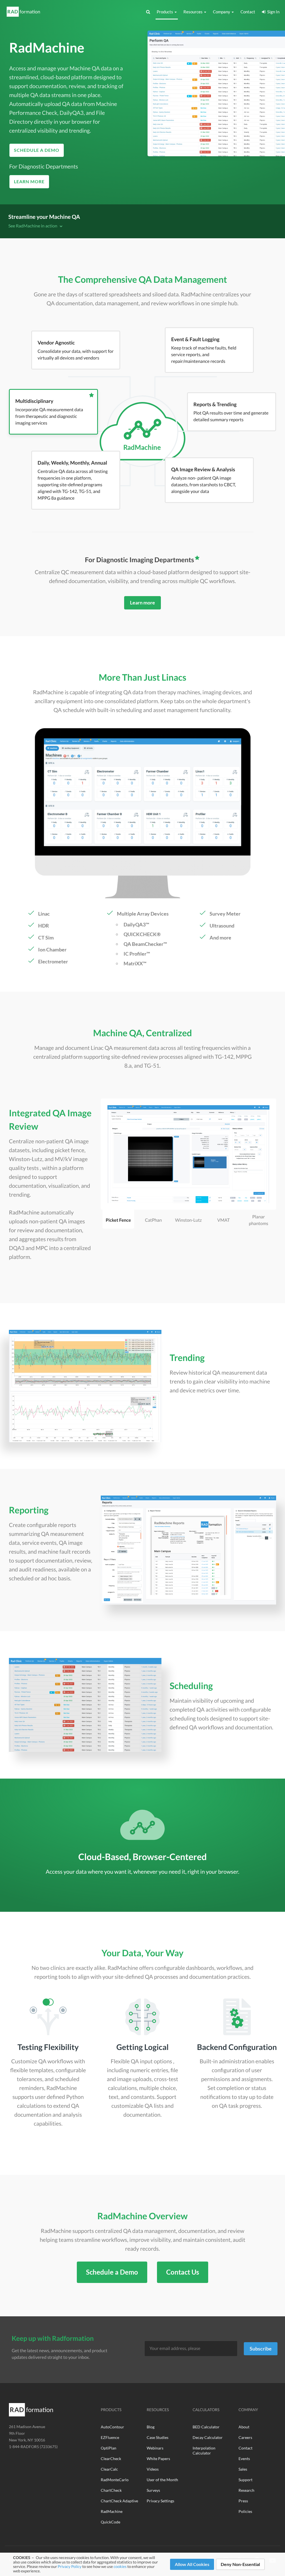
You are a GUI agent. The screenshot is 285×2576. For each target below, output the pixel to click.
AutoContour (112, 2427)
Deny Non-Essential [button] (240, 2564)
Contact (248, 12)
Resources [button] (193, 12)
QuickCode (110, 2522)
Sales (243, 2469)
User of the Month (162, 2480)
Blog (151, 2427)
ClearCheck (111, 2459)
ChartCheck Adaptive (119, 2501)
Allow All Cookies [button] (192, 2564)
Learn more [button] (29, 181)
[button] (148, 12)
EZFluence (110, 2437)
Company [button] (222, 12)
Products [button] (165, 12)
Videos (153, 2469)
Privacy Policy (69, 2566)
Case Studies (158, 2437)
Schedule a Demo (112, 2272)
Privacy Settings (160, 2501)
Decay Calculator (208, 2437)
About (244, 2427)
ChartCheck (111, 2490)
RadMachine (112, 2511)
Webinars (155, 2448)
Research (246, 2490)
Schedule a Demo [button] (37, 150)
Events (244, 2459)
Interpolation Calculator (204, 2450)
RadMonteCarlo (115, 2480)
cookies (120, 2566)
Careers (245, 2437)
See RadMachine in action (33, 226)
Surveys (153, 2490)
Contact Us (183, 2272)
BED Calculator (206, 2427)
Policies (245, 2511)
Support (245, 2480)
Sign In (272, 12)
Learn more (142, 603)
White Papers (158, 2459)
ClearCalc (109, 2469)
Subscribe (261, 2349)
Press (243, 2501)
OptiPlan (109, 2448)
